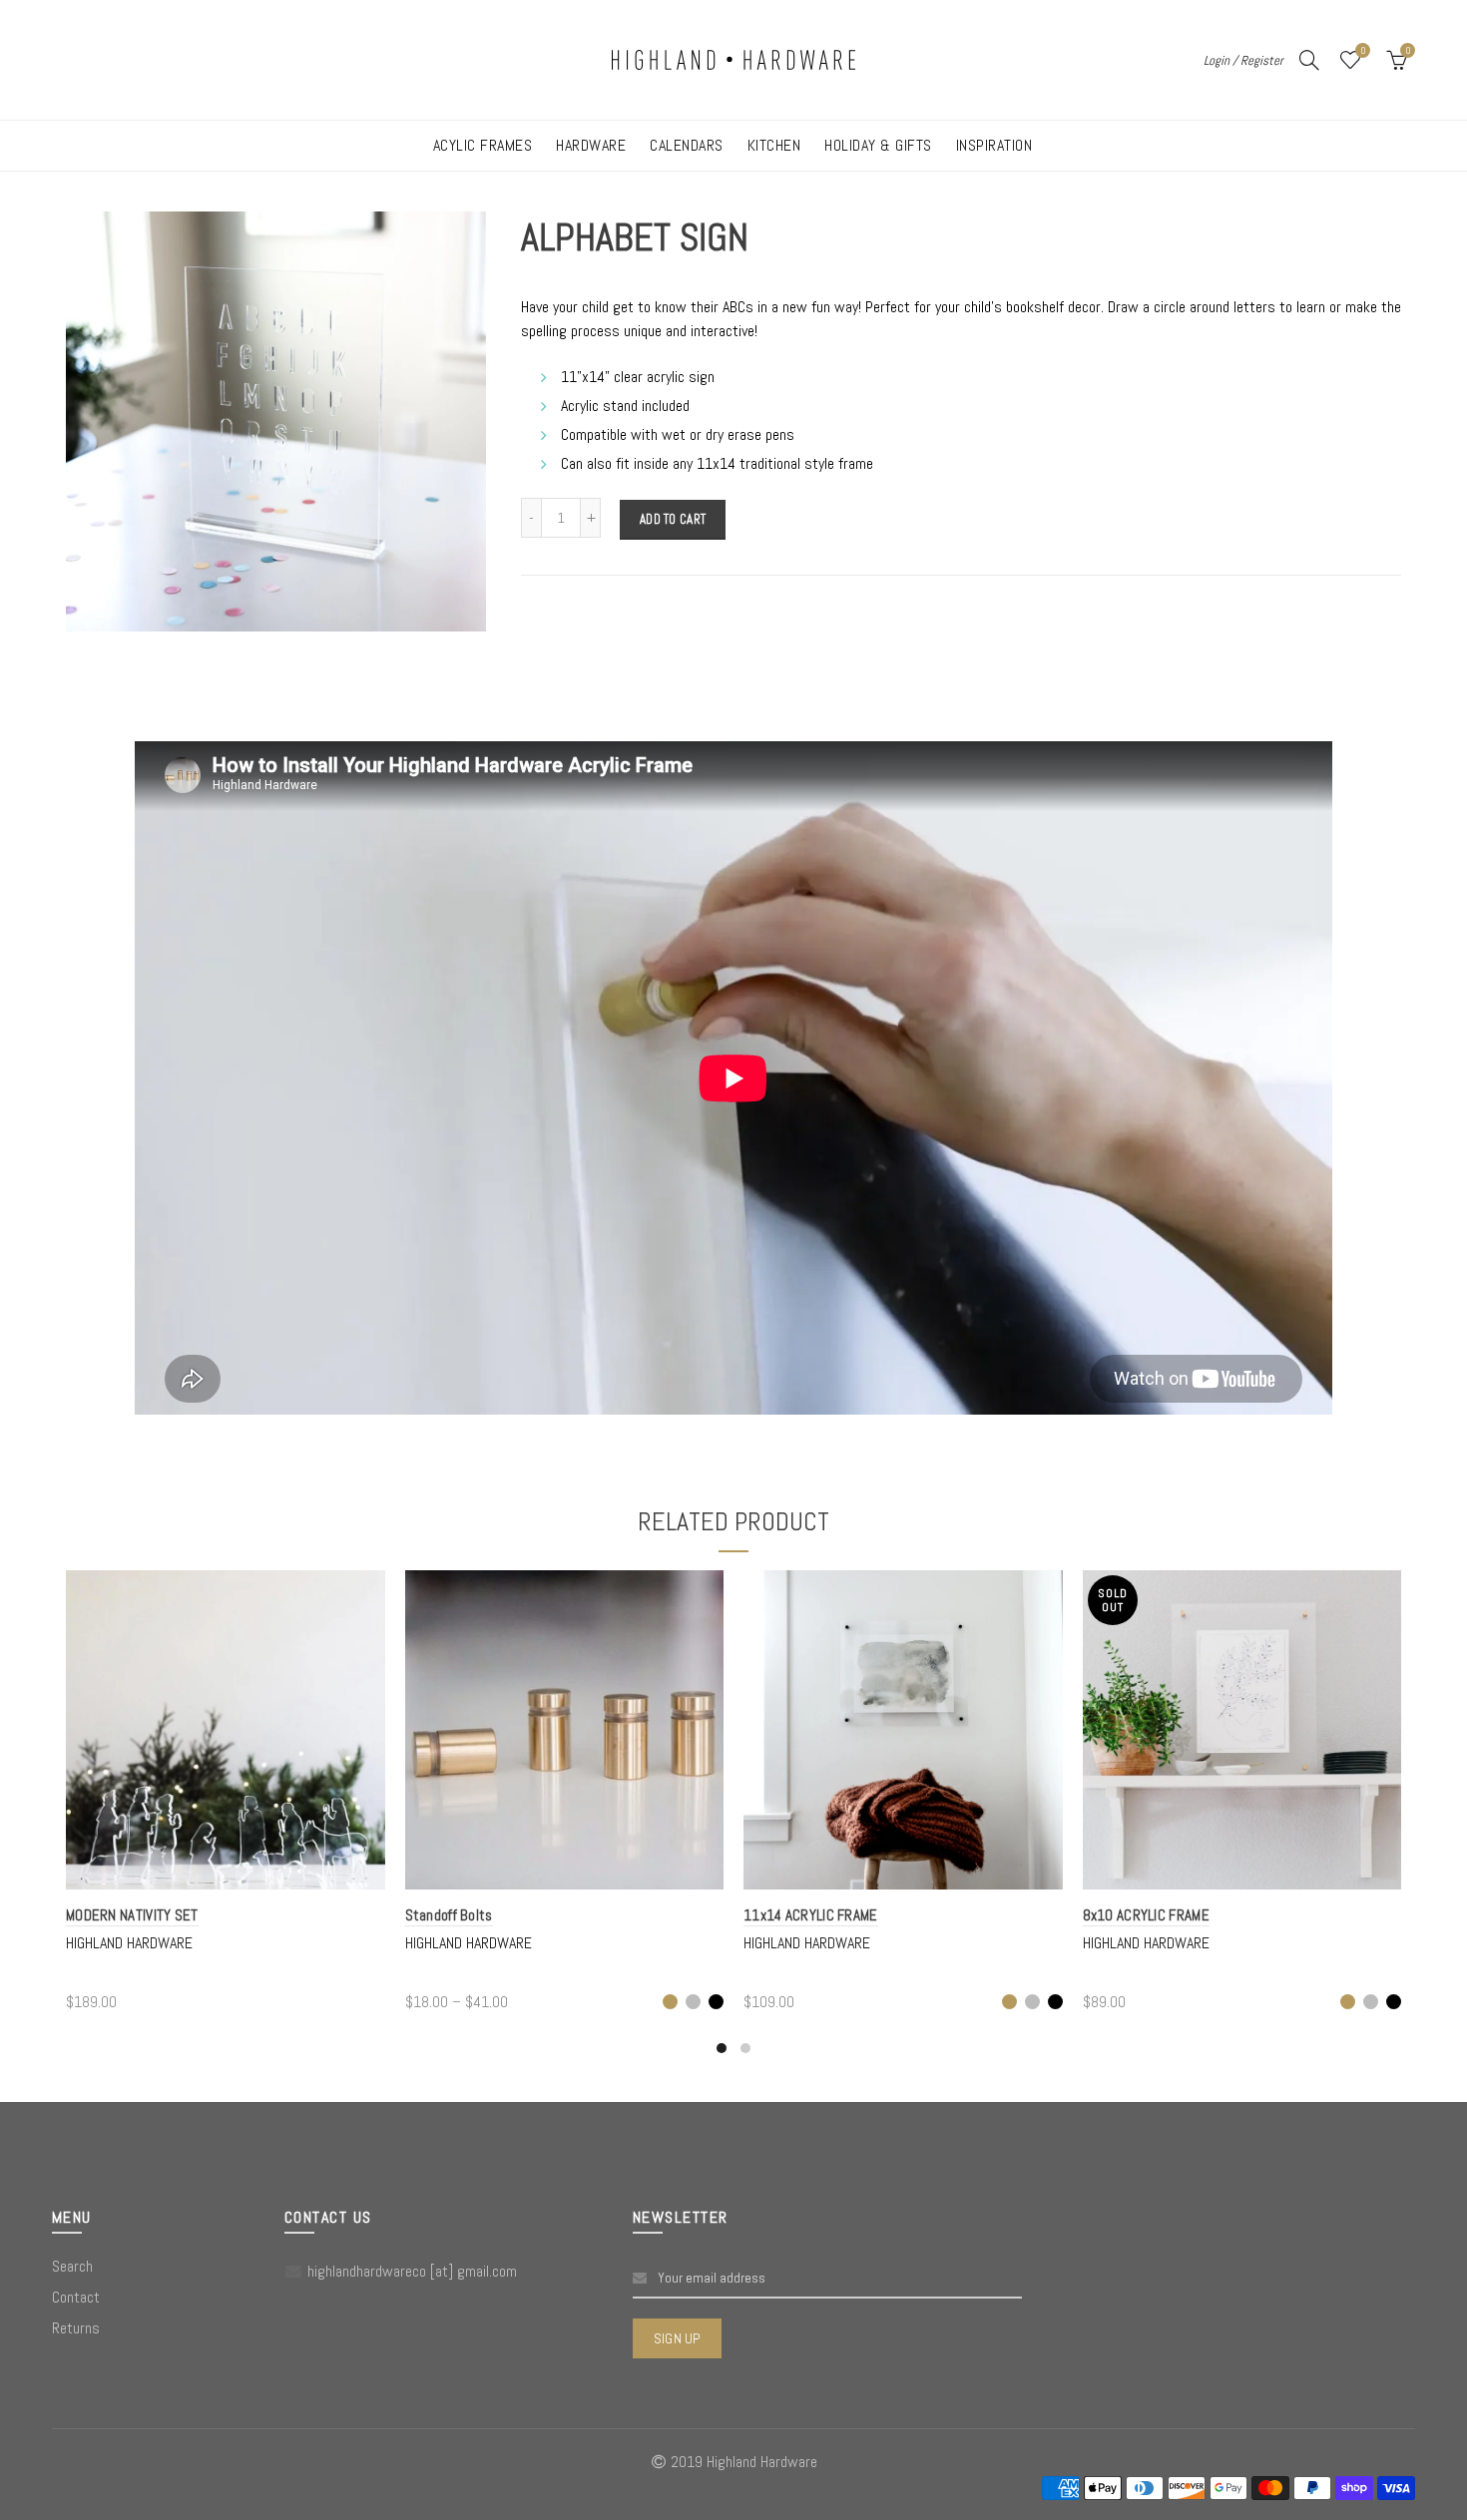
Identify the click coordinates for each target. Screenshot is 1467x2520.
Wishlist (1363, 51)
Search (72, 2266)
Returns (76, 2328)
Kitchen (774, 145)
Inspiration (994, 145)
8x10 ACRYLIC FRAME (1146, 1915)
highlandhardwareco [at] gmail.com (412, 2271)
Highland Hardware (129, 1943)
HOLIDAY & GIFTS (878, 145)
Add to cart (673, 519)
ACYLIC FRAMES (483, 145)
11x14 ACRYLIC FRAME (811, 1915)
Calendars (687, 145)
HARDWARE (591, 145)
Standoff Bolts (449, 1915)
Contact (76, 2297)
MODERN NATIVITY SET (132, 1915)
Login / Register (1243, 60)
